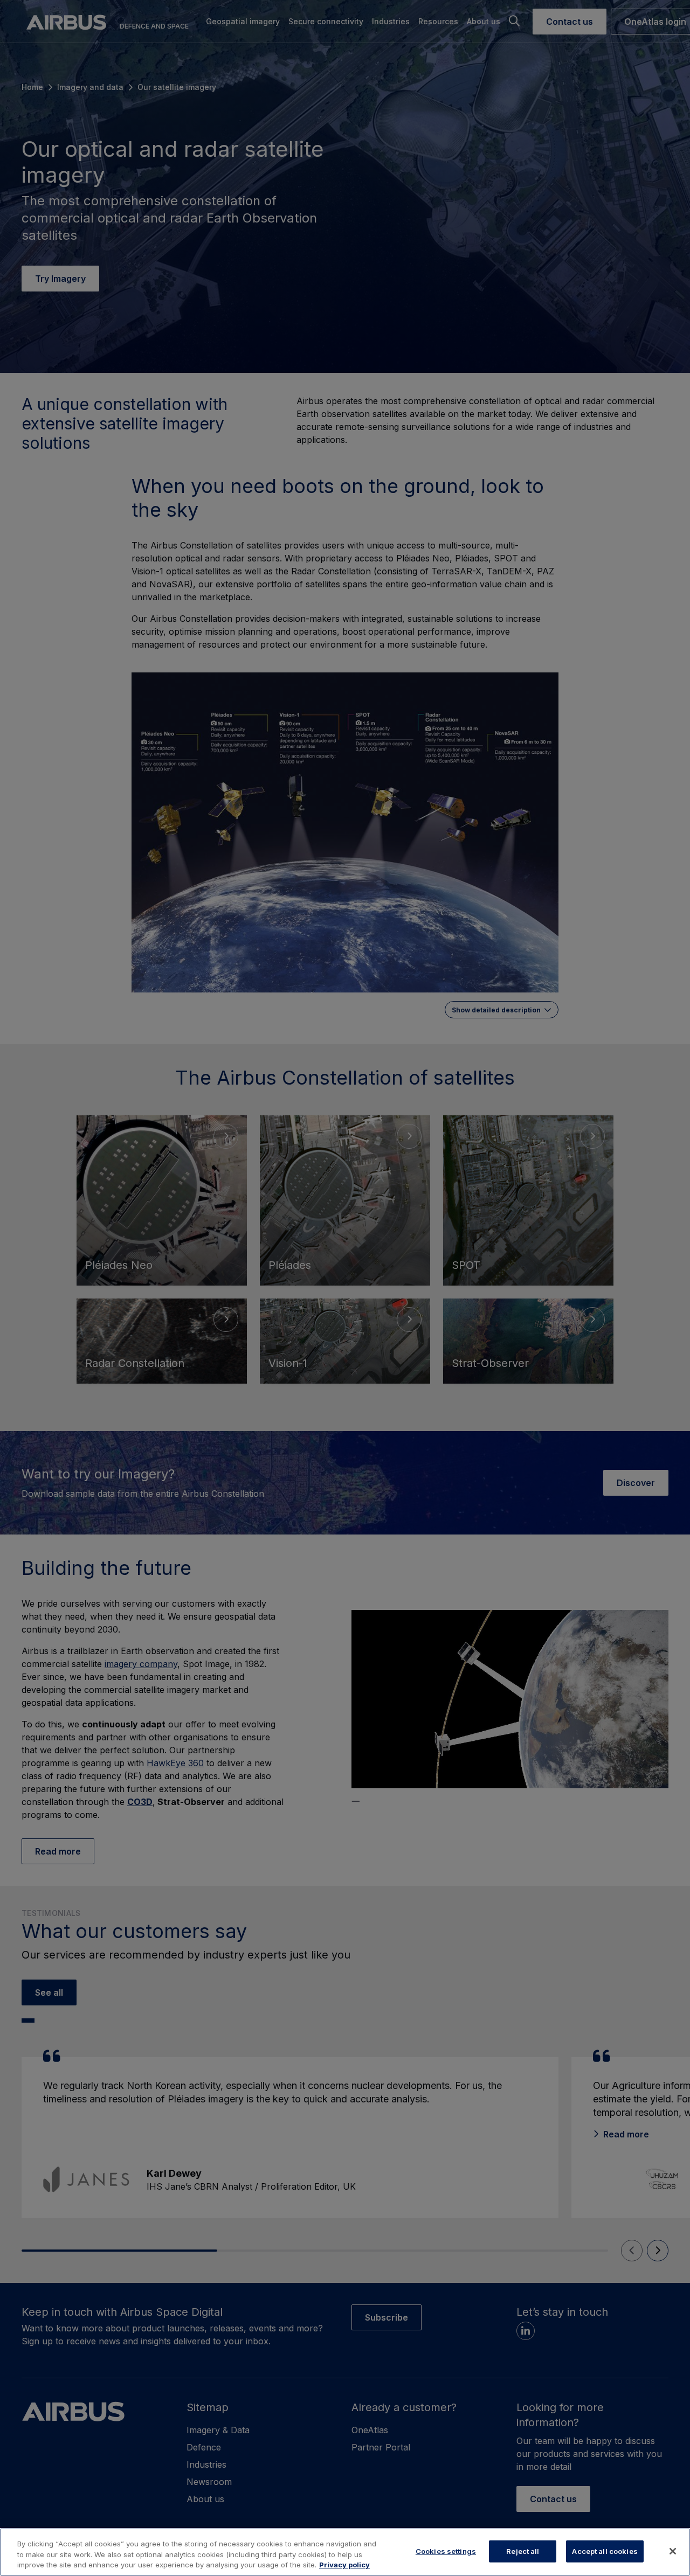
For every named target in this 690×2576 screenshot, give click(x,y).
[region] (345, 2552)
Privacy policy (344, 2565)
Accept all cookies (605, 2551)
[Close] (673, 2551)
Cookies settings (446, 2551)
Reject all (523, 2551)
